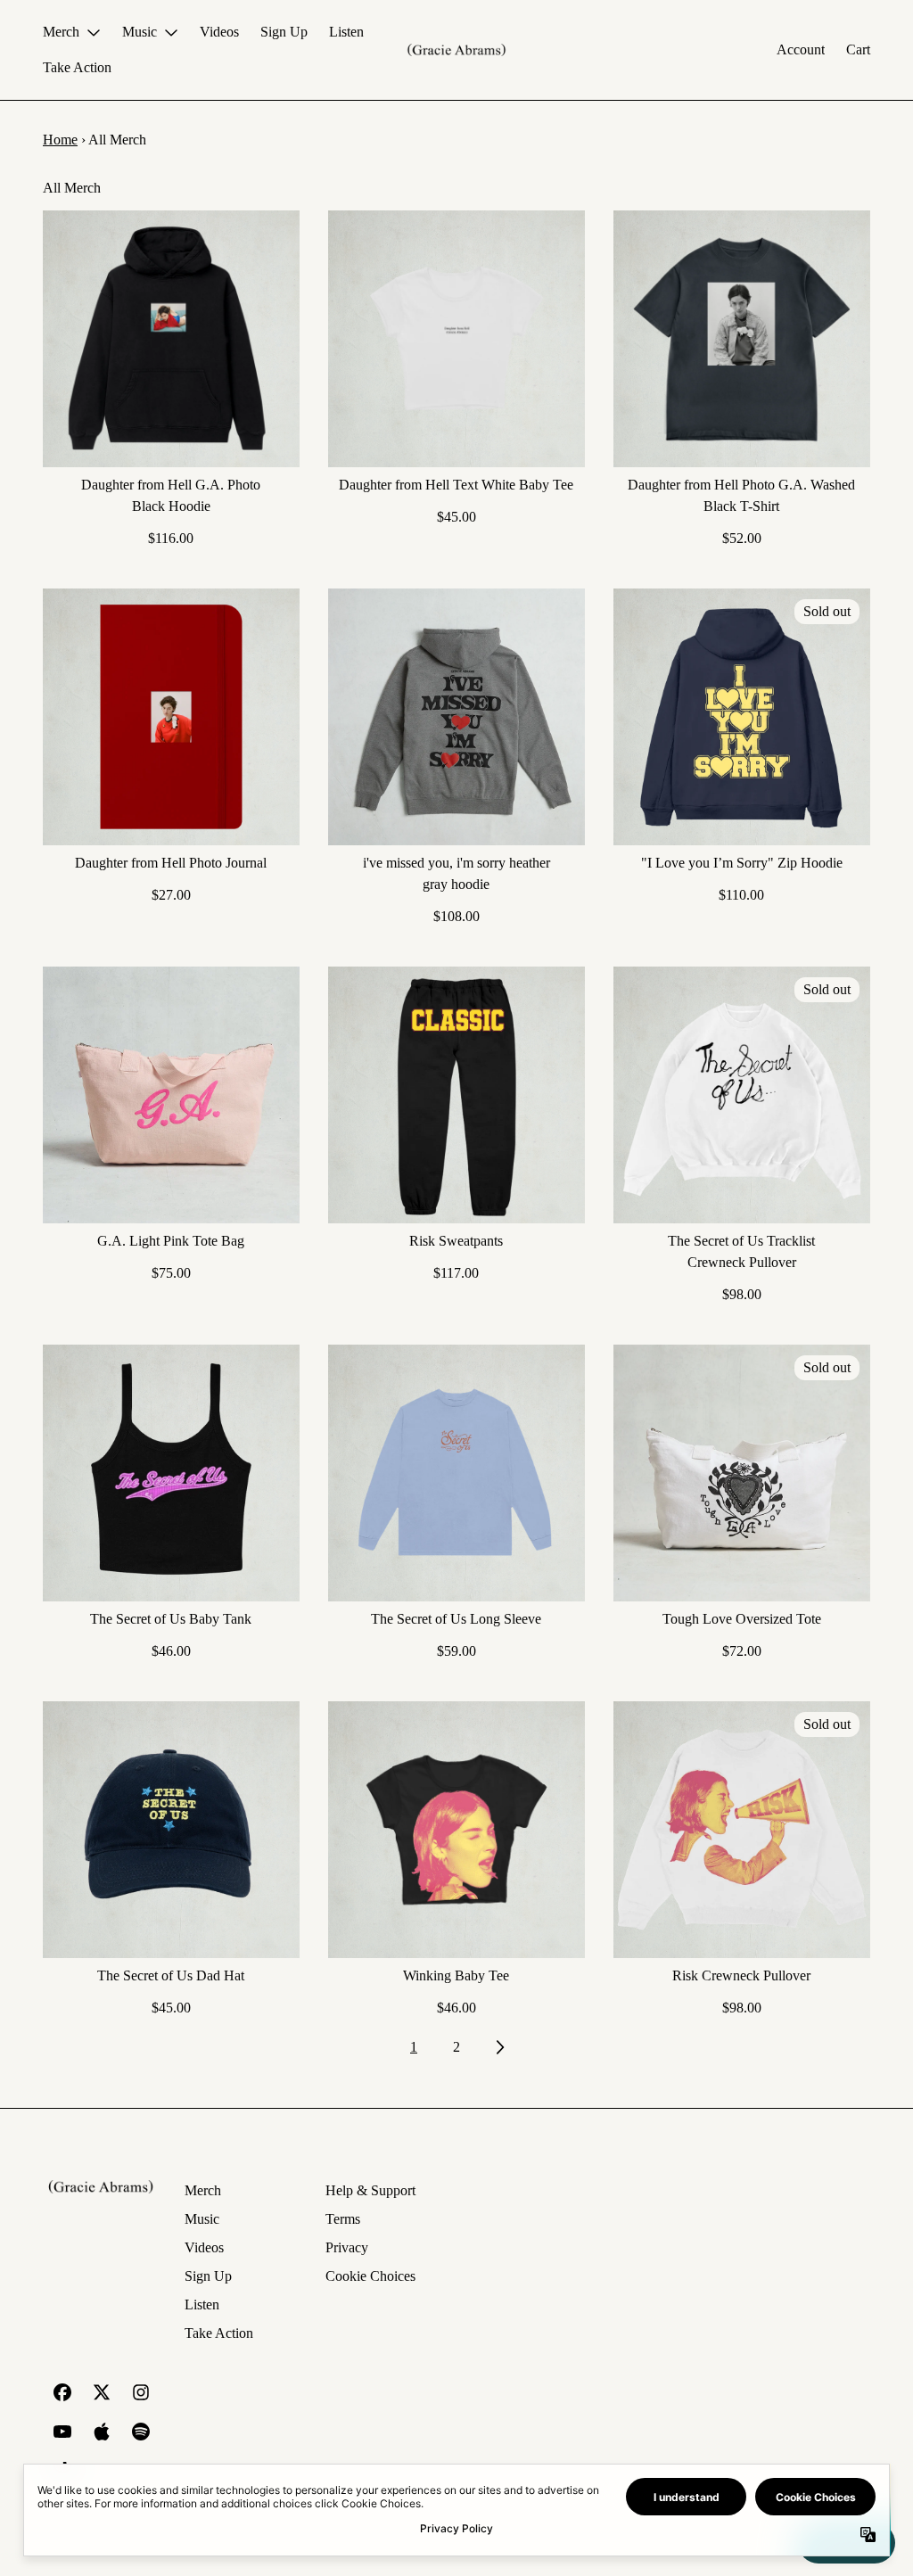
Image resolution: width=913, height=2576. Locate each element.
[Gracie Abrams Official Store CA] (456, 50)
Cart (858, 49)
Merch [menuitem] (61, 32)
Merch (203, 2190)
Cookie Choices (370, 2276)
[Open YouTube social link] (62, 2432)
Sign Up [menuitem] (284, 32)
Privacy (347, 2247)
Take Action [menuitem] (77, 67)
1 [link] (414, 2047)
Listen (202, 2304)
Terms (343, 2219)
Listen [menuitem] (346, 32)
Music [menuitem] (140, 32)
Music (202, 2219)
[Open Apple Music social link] (102, 2432)
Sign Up (208, 2276)
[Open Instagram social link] (141, 2392)
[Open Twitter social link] (102, 2392)
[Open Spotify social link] (141, 2432)
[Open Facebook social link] (62, 2392)
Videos (204, 2247)
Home (60, 140)
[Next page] (499, 2047)
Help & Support (370, 2190)
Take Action (219, 2333)
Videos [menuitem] (219, 32)
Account (801, 49)
